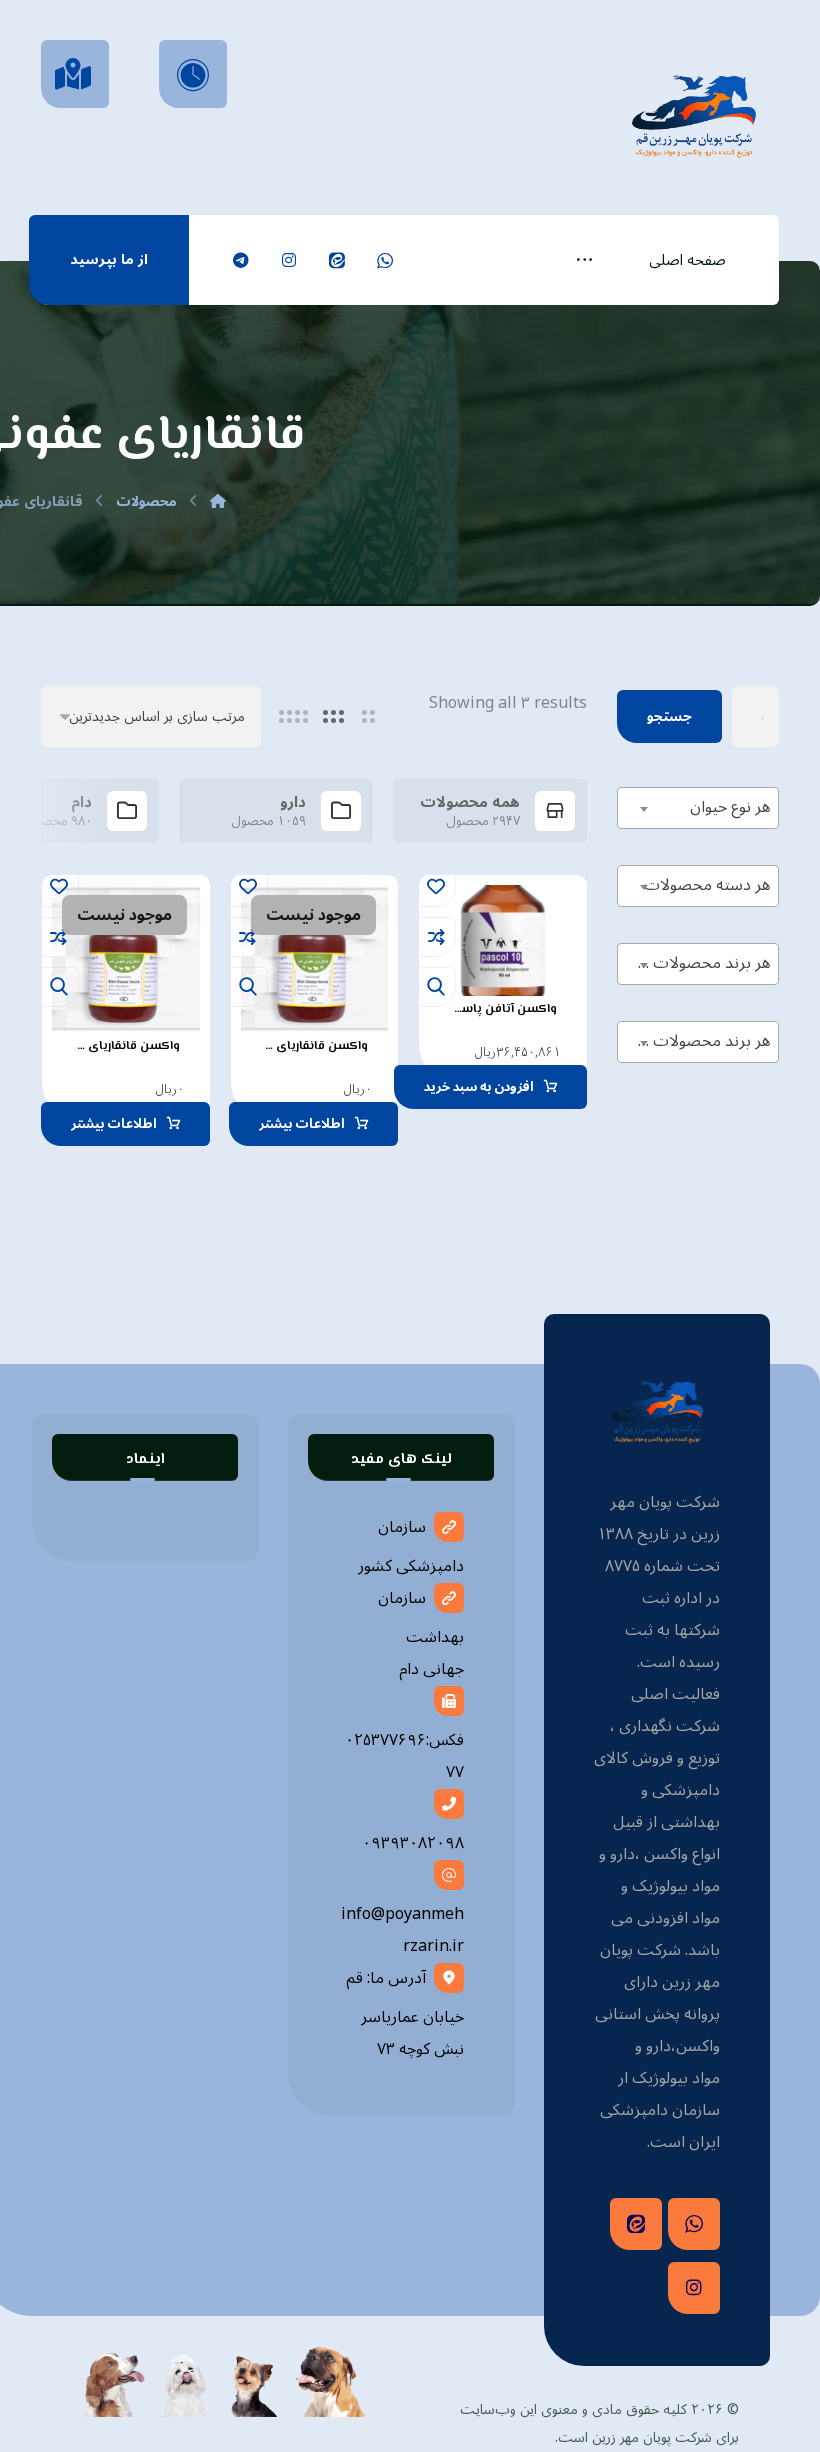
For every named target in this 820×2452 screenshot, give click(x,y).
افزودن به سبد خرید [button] (479, 1087)
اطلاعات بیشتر (302, 1124)
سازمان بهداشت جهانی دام (421, 1633)
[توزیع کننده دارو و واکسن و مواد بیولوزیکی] (694, 113)
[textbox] (698, 807)
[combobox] (698, 808)
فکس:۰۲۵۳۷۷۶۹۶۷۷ (404, 1756)
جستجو (669, 716)
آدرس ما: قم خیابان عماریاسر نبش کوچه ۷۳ (405, 2013)
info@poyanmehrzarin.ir (402, 1930)
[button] (584, 260)
